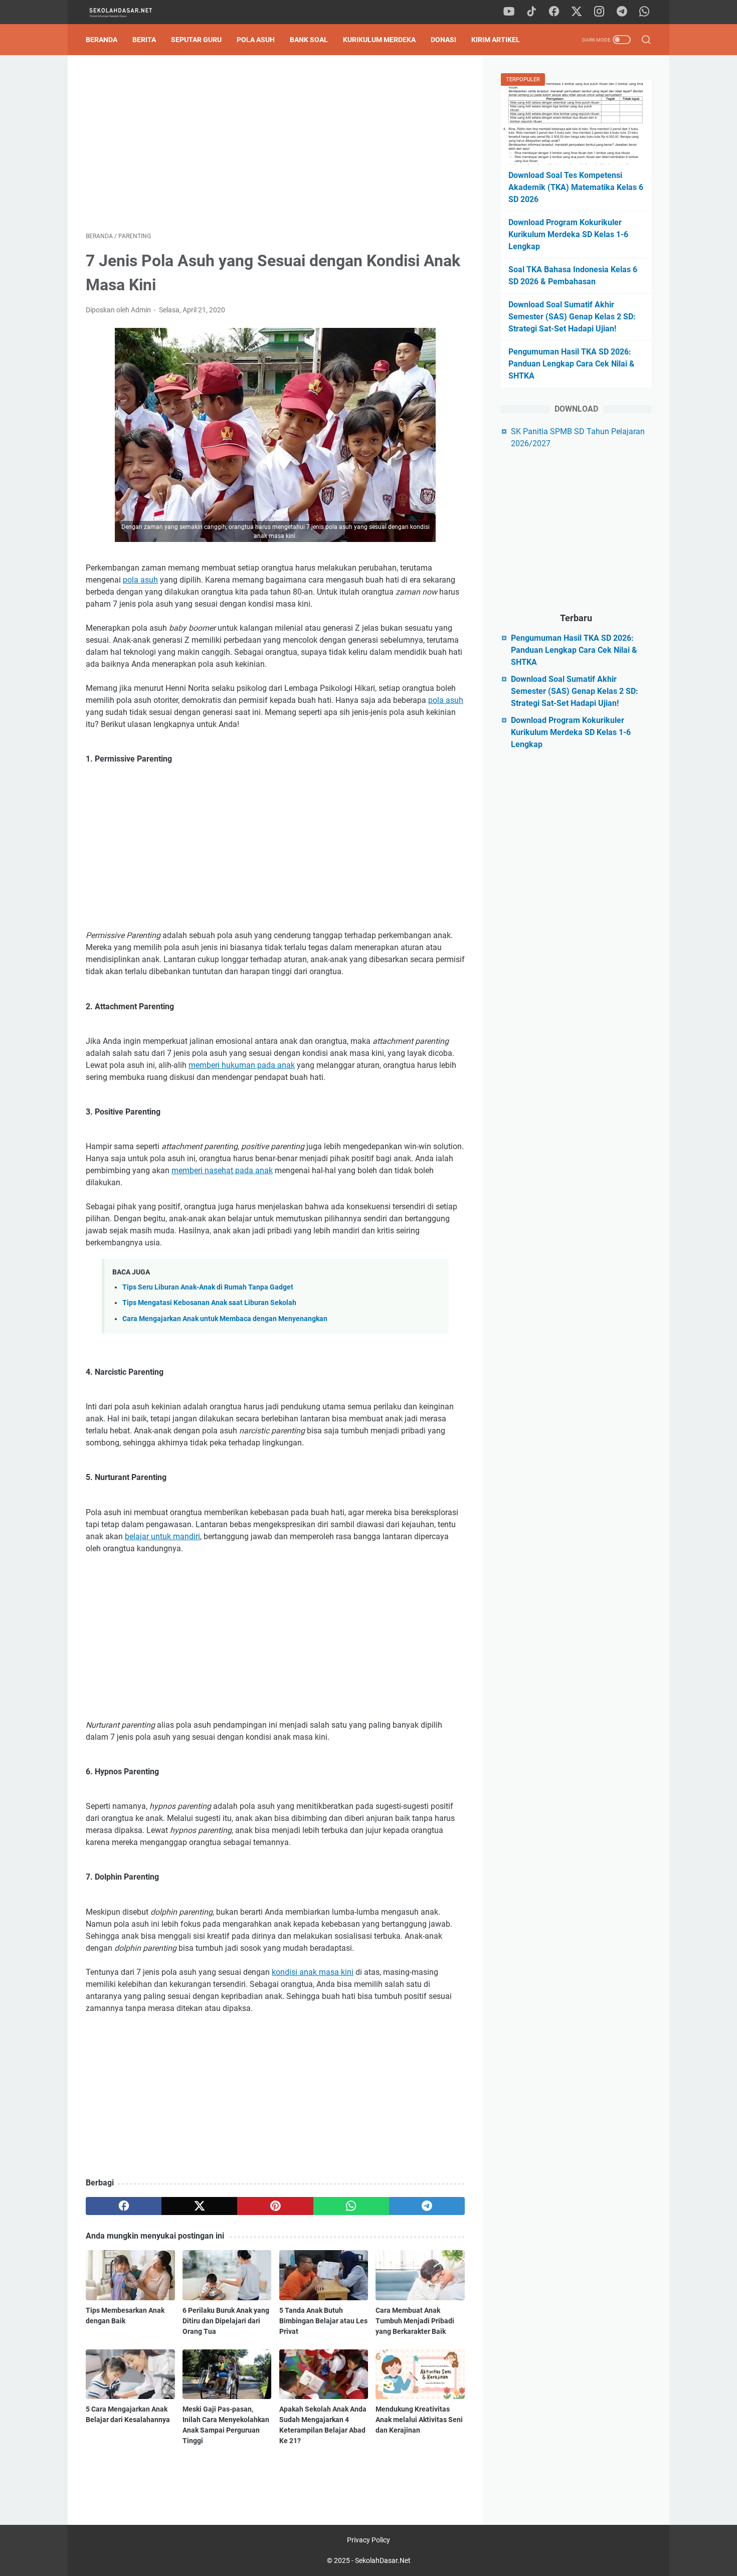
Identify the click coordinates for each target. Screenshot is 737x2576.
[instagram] (599, 12)
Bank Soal (309, 40)
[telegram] (622, 12)
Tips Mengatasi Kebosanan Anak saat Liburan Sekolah (209, 1303)
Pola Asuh (256, 40)
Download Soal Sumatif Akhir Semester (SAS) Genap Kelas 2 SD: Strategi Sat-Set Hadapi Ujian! (572, 317)
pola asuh (140, 580)
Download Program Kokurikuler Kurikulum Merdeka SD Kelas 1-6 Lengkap (568, 234)
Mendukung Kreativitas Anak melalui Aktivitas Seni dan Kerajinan (419, 2420)
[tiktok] (531, 12)
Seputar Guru (196, 40)
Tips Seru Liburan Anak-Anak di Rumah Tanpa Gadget (208, 1287)
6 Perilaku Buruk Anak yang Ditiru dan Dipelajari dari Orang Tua (226, 2321)
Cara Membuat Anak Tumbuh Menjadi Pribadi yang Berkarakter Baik (415, 2321)
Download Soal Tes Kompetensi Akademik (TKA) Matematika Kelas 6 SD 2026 (576, 187)
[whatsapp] (644, 12)
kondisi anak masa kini (313, 1972)
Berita (144, 40)
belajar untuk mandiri (162, 1536)
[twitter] (577, 12)
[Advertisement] (275, 143)
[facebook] (554, 12)
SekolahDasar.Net (383, 2560)
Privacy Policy (368, 2540)
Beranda (102, 40)
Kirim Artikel (496, 40)
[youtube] (509, 12)
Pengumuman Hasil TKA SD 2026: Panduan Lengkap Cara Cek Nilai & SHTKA (572, 364)
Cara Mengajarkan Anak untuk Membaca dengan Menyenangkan (225, 1319)
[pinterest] (275, 2206)
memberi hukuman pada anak (242, 1065)
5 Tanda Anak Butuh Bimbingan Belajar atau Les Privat (323, 2321)
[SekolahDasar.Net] (130, 12)
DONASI (443, 40)
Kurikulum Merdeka (379, 40)
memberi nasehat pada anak (222, 1170)
